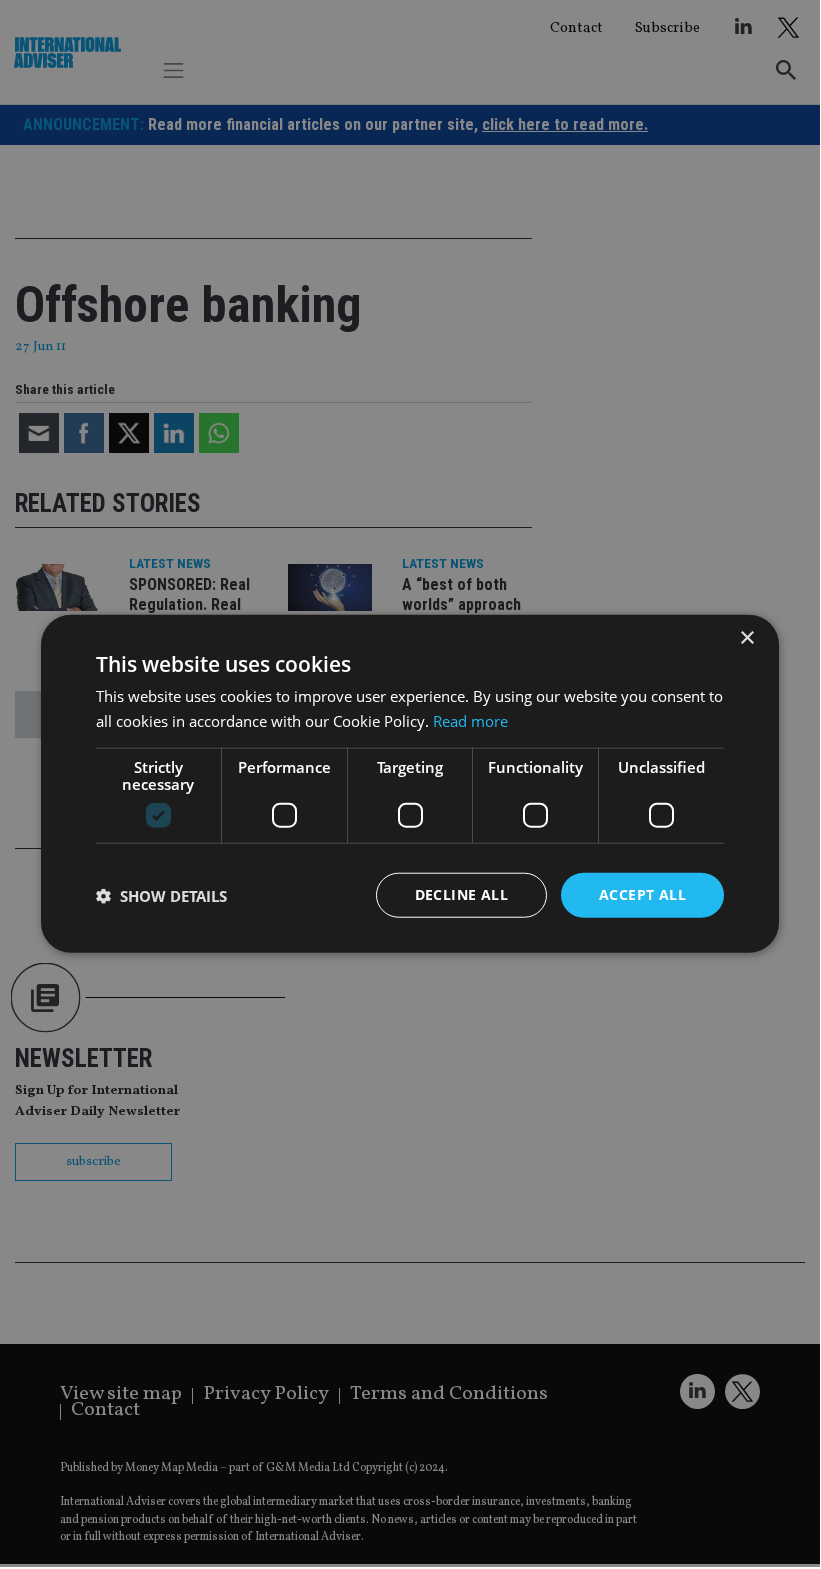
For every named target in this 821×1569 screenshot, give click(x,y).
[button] (161, 895)
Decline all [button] (461, 894)
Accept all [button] (642, 894)
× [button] (746, 637)
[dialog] (410, 783)
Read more (470, 720)
